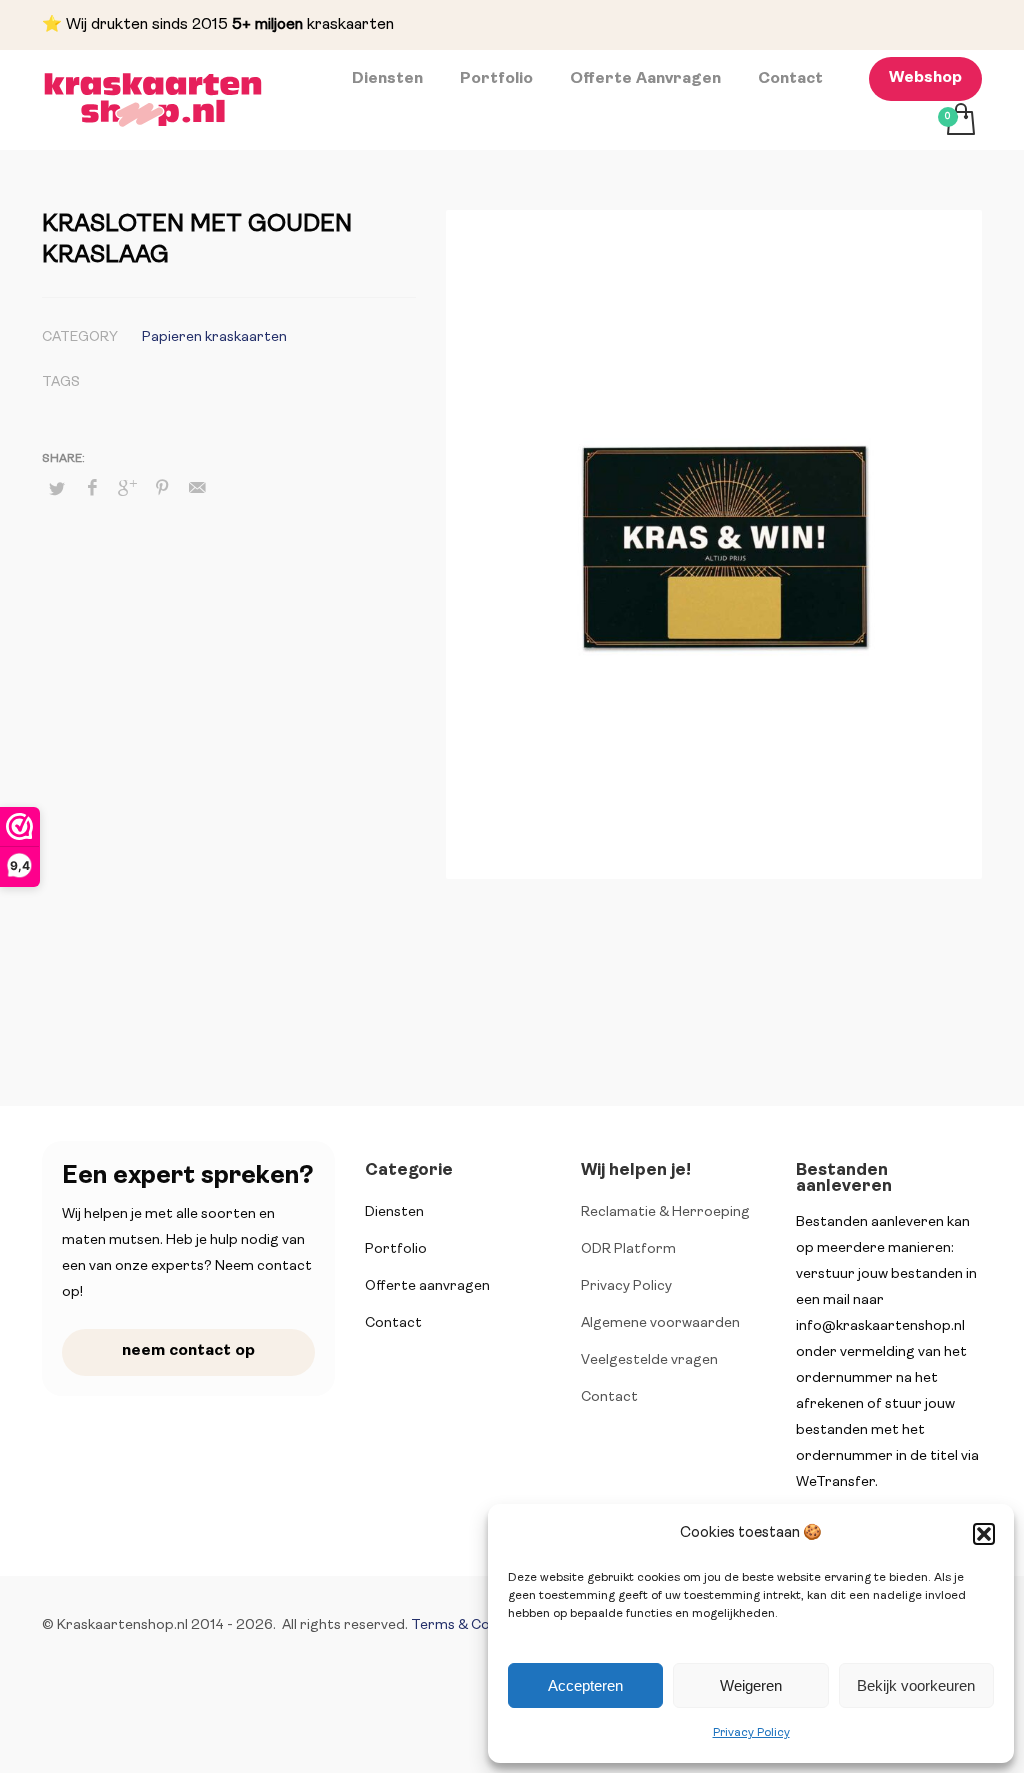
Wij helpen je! (636, 1170)
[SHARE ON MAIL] (197, 489)
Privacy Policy (751, 1733)
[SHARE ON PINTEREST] (162, 489)
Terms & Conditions (477, 1625)
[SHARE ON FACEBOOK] (92, 489)
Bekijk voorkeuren (916, 1685)
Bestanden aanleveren (844, 1178)
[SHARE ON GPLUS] (127, 489)
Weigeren (751, 1685)
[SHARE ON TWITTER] (57, 490)
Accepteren (585, 1685)
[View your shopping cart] (959, 122)
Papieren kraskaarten (214, 337)
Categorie (409, 1170)
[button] (984, 1534)
